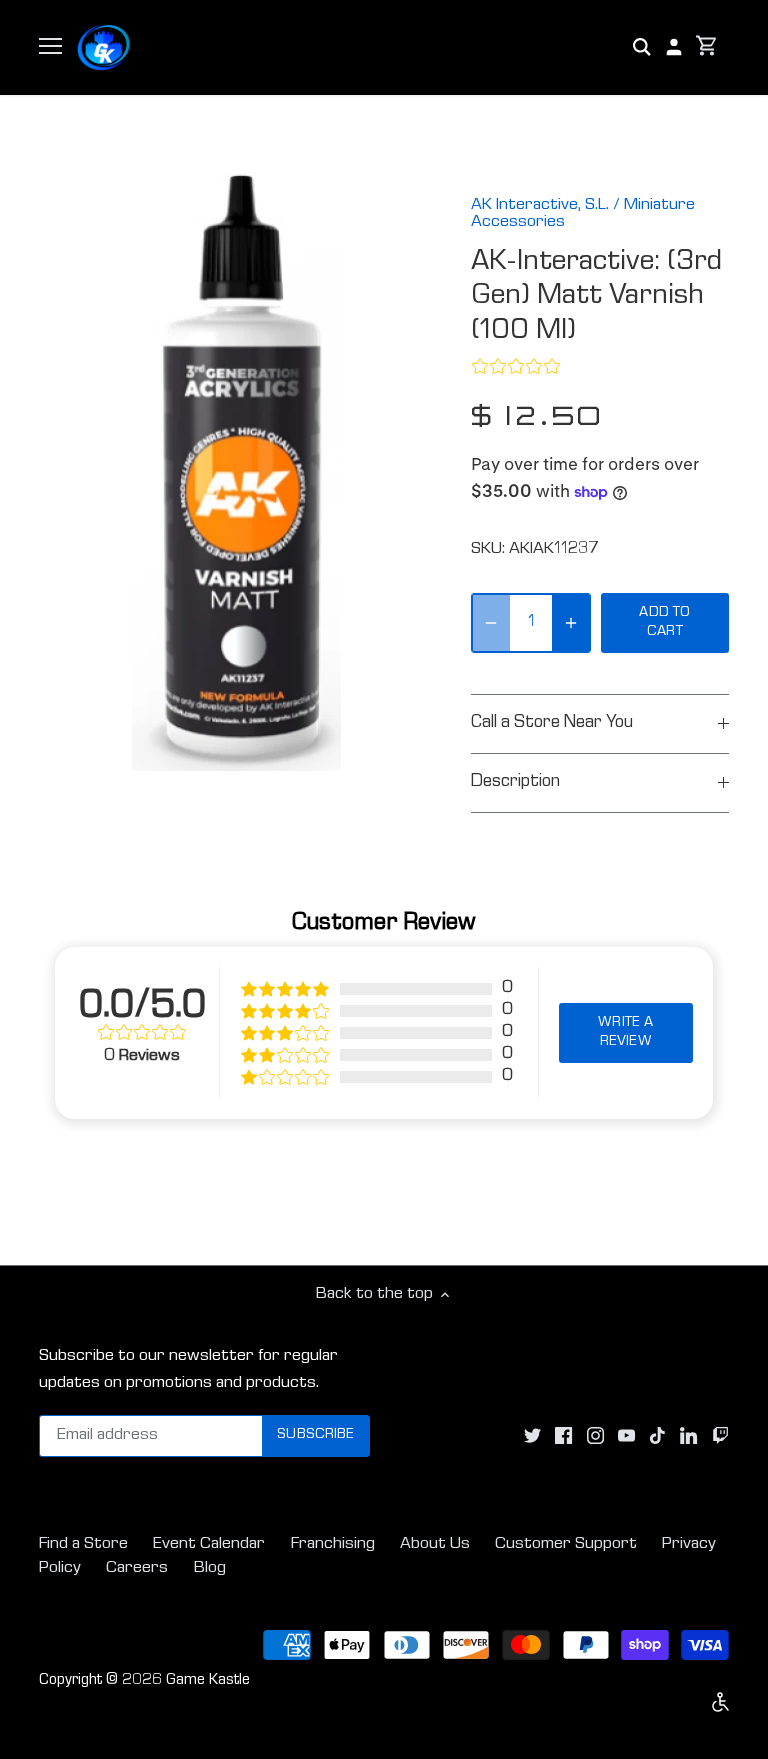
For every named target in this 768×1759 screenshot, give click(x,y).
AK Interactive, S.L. (540, 205)
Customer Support (566, 1544)
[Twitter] (532, 1436)
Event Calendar (209, 1544)
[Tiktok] (657, 1436)
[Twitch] (720, 1436)
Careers (137, 1568)
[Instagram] (595, 1436)
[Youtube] (626, 1436)
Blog (210, 1568)
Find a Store (83, 1544)
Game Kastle (208, 1681)
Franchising (333, 1544)
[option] (236, 472)
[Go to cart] (707, 47)
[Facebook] (563, 1436)
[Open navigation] (50, 46)
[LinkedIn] (688, 1436)
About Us (435, 1544)
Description (515, 782)
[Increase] (571, 623)
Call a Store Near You (552, 723)
